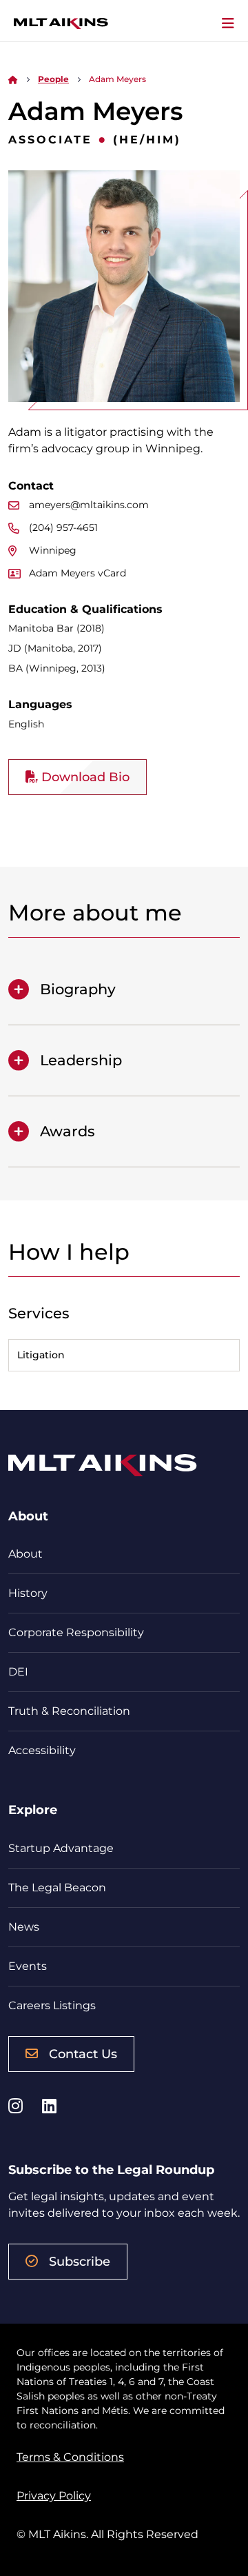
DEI (18, 1672)
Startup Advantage (61, 1848)
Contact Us (83, 2054)
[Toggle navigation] (228, 23)
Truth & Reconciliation (69, 1711)
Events (28, 1966)
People (53, 79)
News (24, 1927)
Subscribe (80, 2262)
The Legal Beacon (57, 1888)
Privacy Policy (54, 2496)
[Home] (13, 79)
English (26, 724)
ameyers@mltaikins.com (89, 505)
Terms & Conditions (70, 2457)
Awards (68, 1131)
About (25, 1554)
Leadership (81, 1060)
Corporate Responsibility (76, 1632)
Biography (78, 989)
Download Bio (84, 777)
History (28, 1593)
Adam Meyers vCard (77, 573)
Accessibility (42, 1750)
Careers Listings (52, 2005)
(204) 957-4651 (63, 527)
